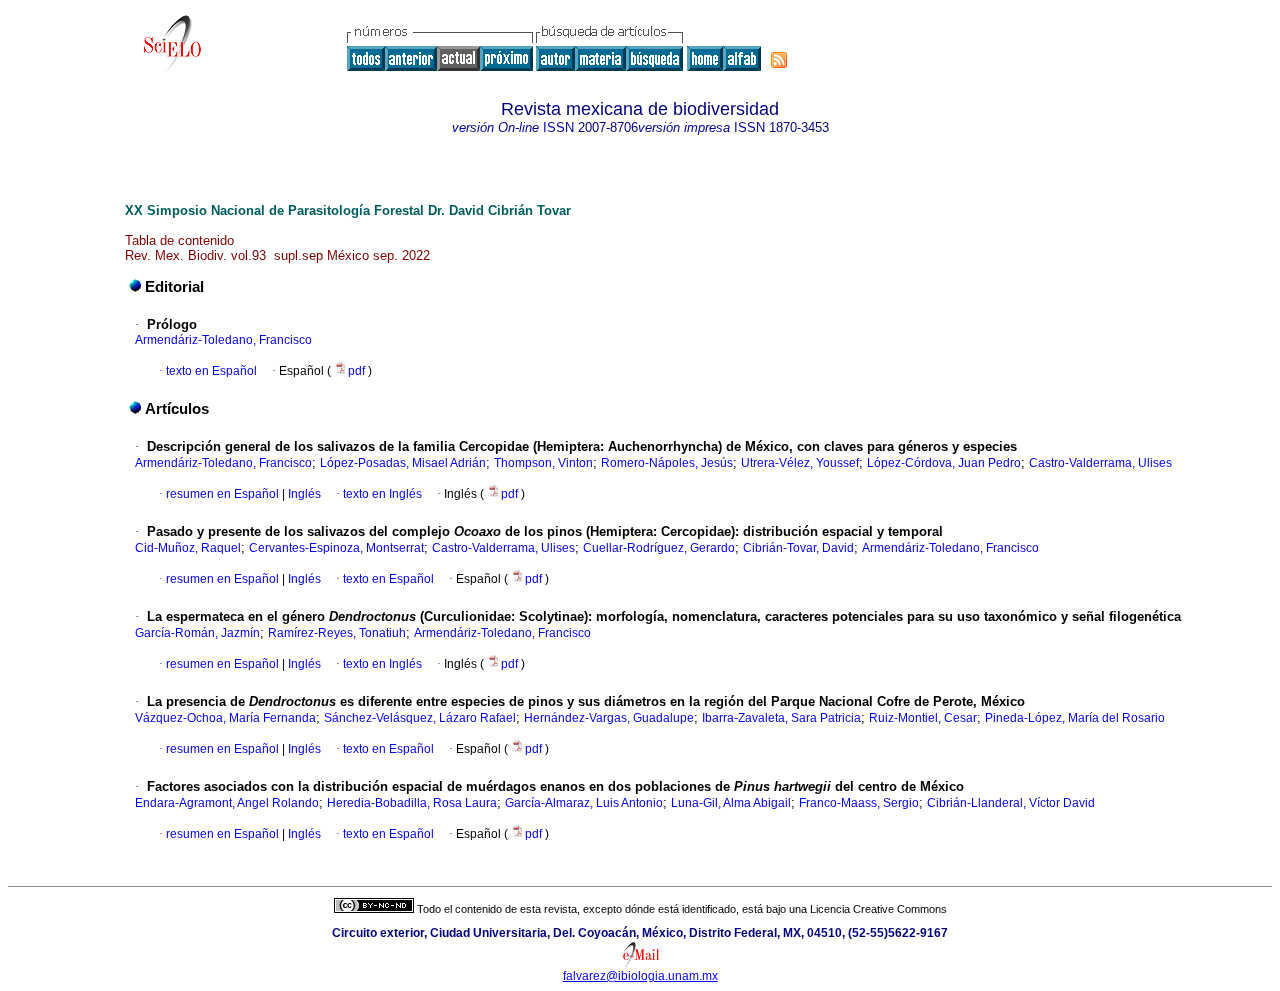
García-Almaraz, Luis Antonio (584, 803)
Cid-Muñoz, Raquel (188, 548)
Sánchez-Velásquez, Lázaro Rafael (420, 718)
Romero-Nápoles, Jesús (667, 463)
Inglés (303, 494)
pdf (358, 371)
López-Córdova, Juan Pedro (944, 463)
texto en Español (211, 371)
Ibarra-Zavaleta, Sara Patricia (781, 718)
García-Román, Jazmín (197, 633)
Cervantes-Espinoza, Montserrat (336, 548)
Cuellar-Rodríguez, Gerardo (659, 548)
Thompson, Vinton (543, 463)
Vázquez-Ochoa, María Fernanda (225, 718)
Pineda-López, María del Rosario (1075, 718)
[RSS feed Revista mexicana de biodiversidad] (779, 60)
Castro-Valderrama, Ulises (1100, 463)
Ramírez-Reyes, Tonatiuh (337, 633)
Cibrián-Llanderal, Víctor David (1011, 803)
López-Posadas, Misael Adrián (403, 463)
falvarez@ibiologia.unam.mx (640, 976)
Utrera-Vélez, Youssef (800, 463)
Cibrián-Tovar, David (798, 548)
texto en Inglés (382, 494)
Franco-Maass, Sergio (859, 803)
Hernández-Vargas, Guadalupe (609, 718)
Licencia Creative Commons (878, 909)
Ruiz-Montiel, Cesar (923, 718)
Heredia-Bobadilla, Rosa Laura (412, 803)
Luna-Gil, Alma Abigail (731, 803)
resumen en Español (222, 494)
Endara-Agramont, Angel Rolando (227, 803)
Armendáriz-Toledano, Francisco (223, 340)
